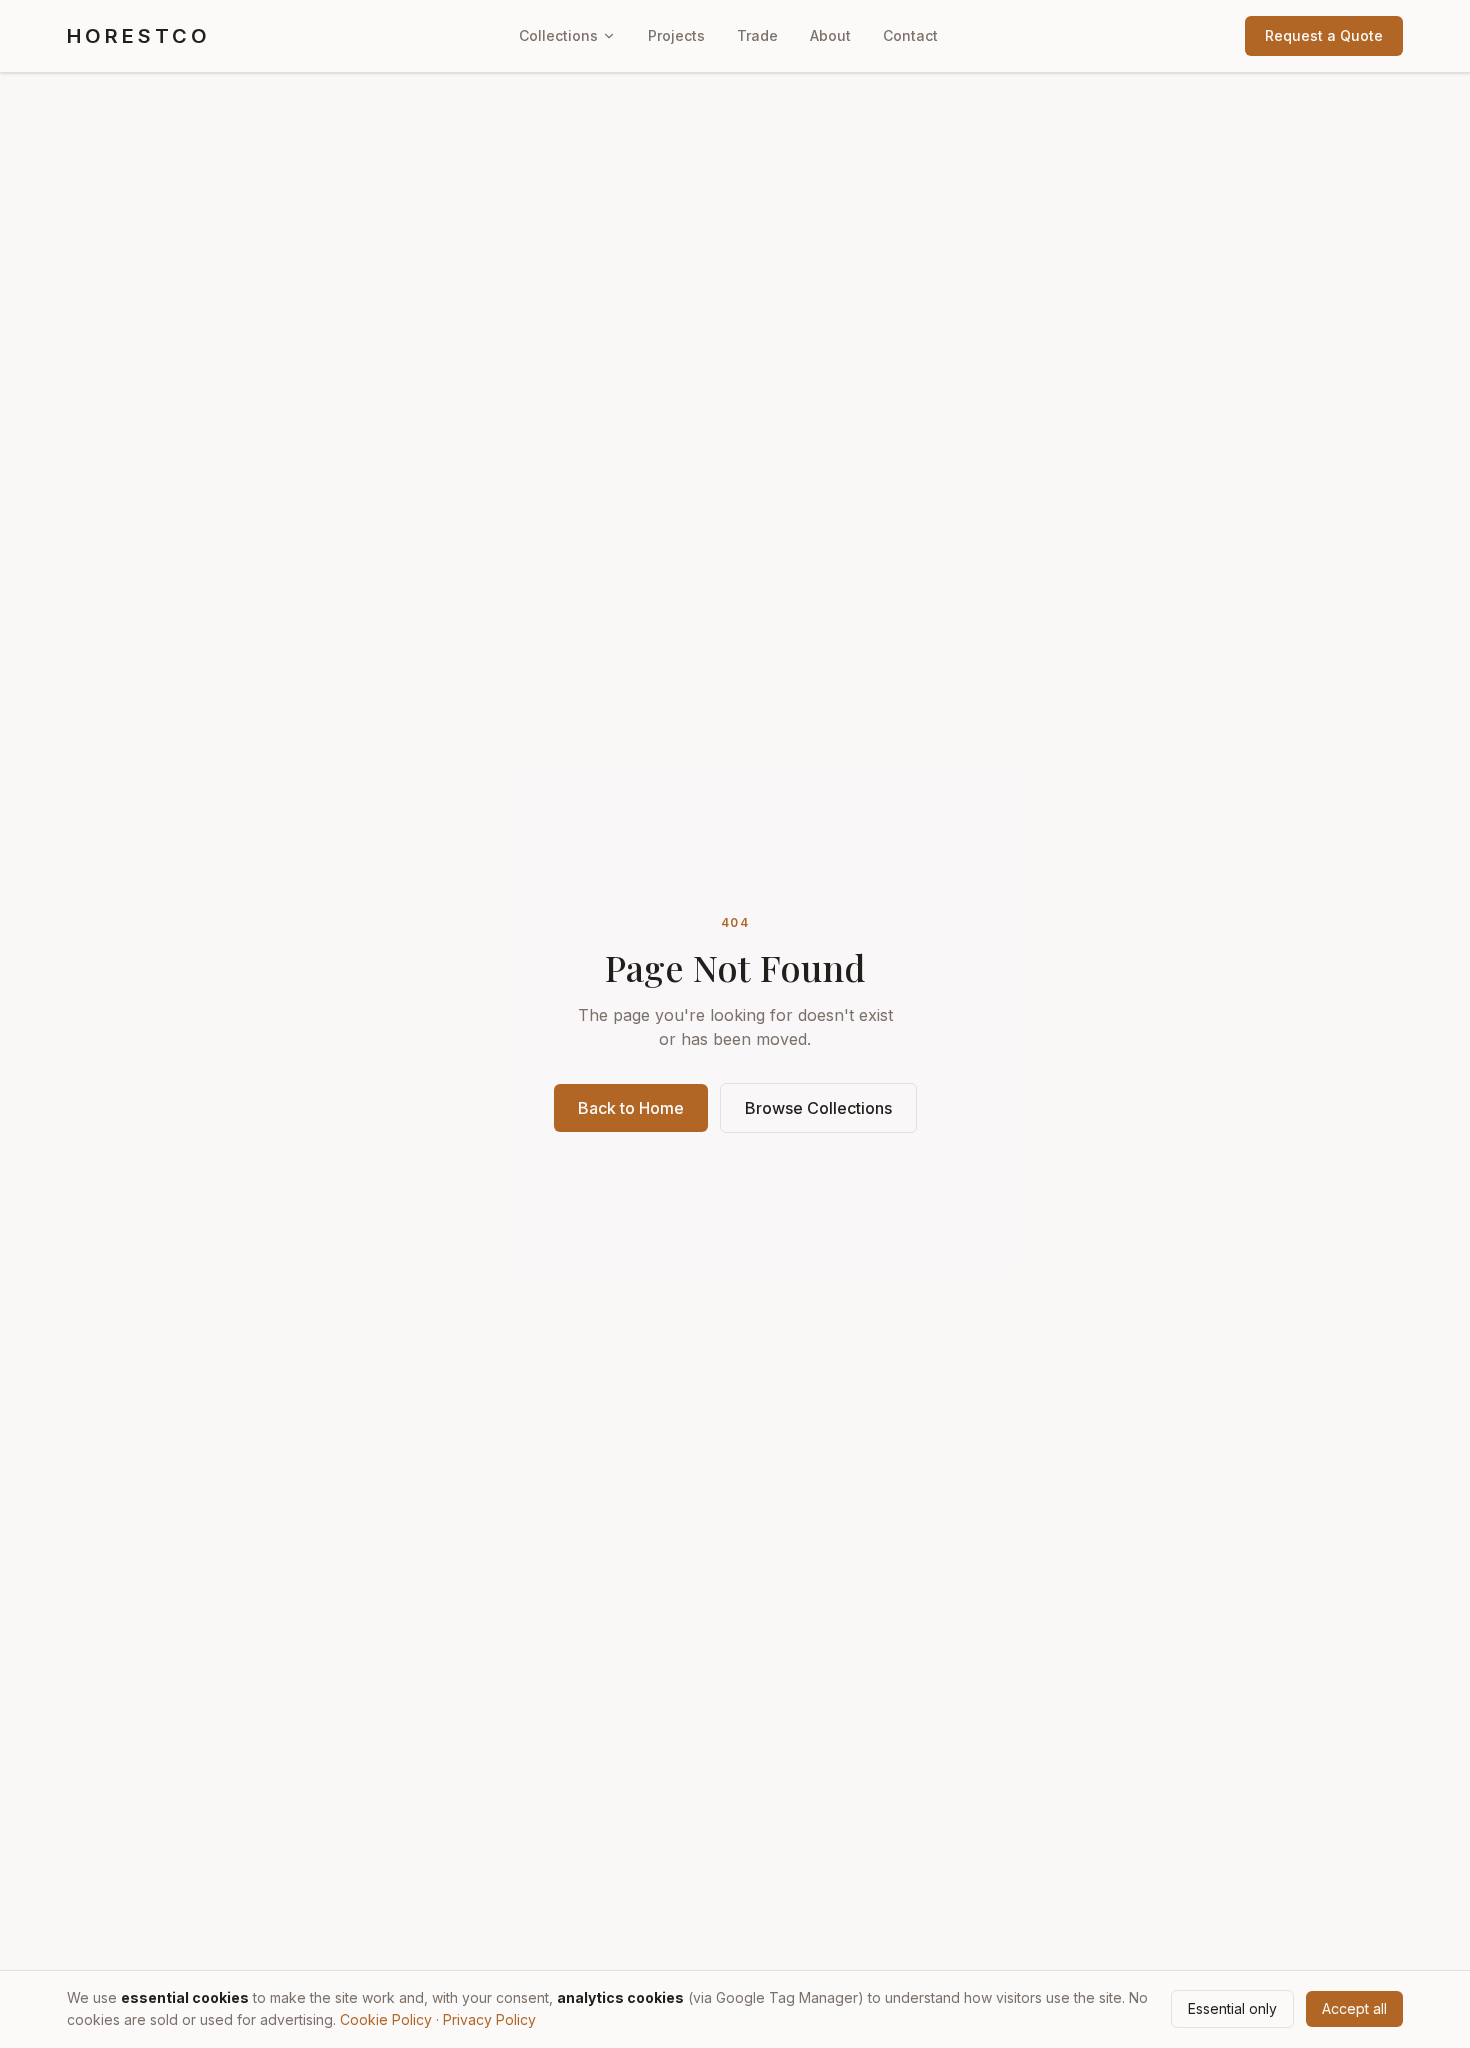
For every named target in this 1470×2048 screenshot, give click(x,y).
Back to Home (631, 1108)
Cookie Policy (386, 2019)
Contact (910, 35)
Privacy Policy (489, 2019)
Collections (558, 35)
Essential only (1232, 2008)
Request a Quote (1324, 35)
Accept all (1354, 2008)
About (830, 35)
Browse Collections (818, 1108)
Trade (757, 35)
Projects (676, 35)
